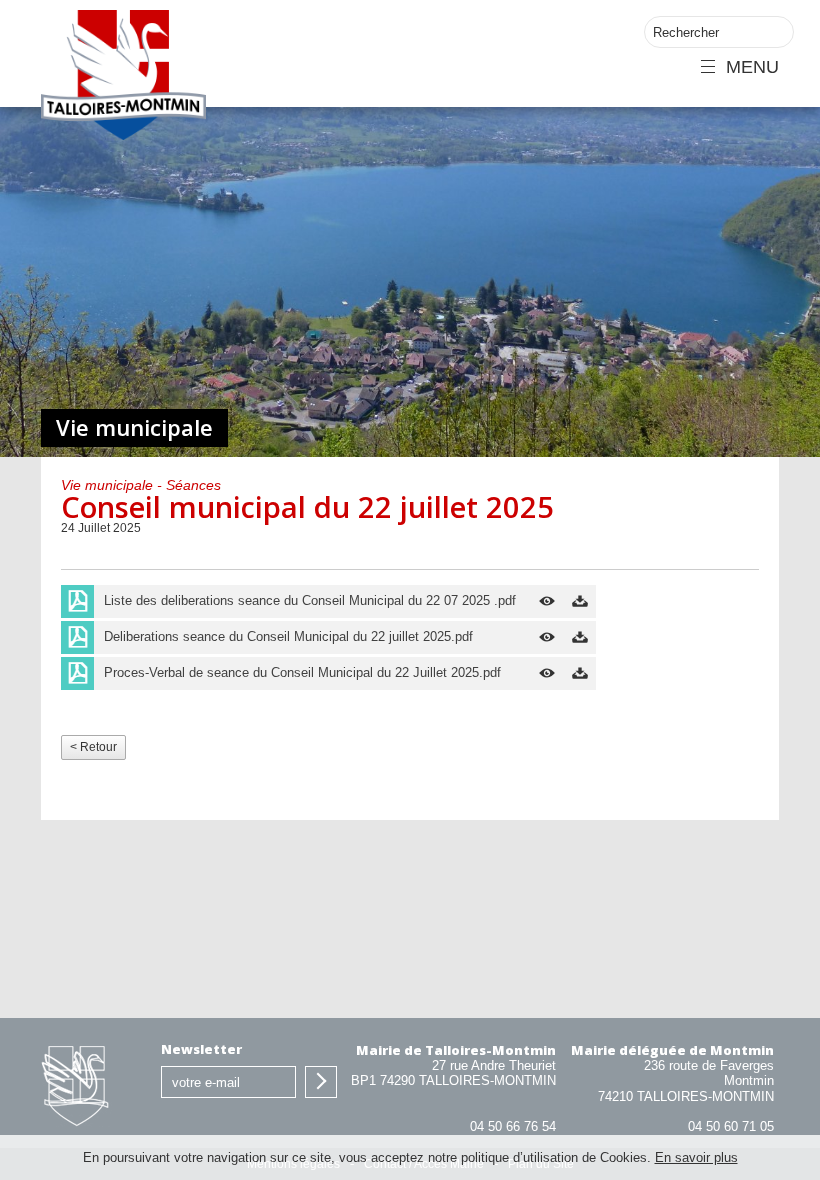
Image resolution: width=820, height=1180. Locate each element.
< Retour (93, 747)
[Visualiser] (546, 601)
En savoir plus (696, 1157)
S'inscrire (321, 1082)
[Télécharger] (579, 601)
